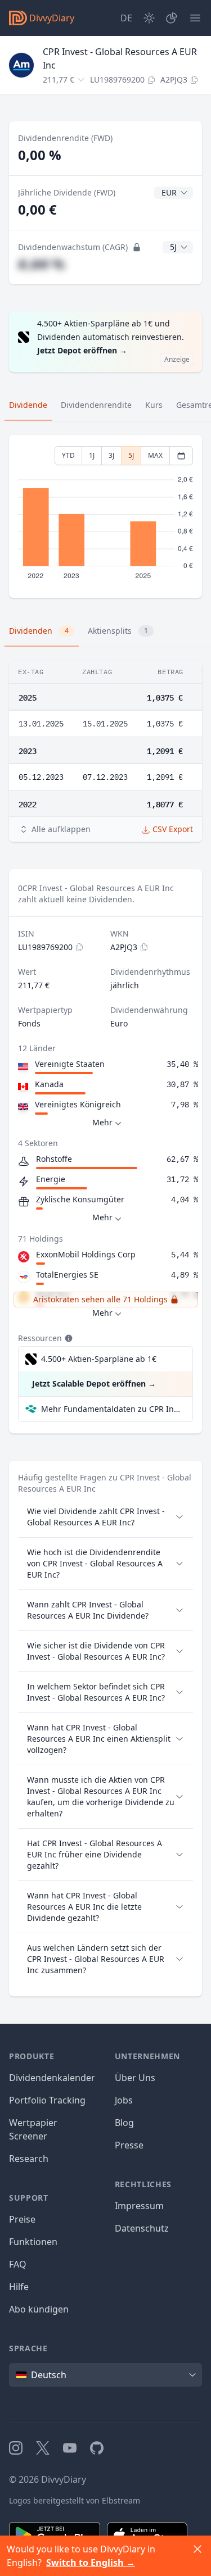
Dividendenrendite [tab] (96, 405)
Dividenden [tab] (39, 631)
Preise (22, 2219)
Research (29, 2159)
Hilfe (19, 2287)
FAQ (18, 2264)
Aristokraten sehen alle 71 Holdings (100, 1299)
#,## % (41, 264)
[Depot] (172, 18)
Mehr (102, 1122)
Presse (129, 2145)
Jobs (124, 2100)
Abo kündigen (39, 2309)
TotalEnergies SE (67, 1275)
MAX (155, 455)
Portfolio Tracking (47, 2100)
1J (92, 455)
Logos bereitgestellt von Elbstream (75, 2500)
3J (111, 455)
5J (131, 455)
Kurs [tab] (154, 405)
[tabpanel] (105, 517)
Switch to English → (91, 2563)
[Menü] (195, 18)
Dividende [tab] (28, 405)
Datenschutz (142, 2228)
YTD (68, 455)
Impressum (139, 2206)
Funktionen (33, 2242)
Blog (124, 2123)
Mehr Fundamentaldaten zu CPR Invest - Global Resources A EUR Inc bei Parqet (112, 1409)
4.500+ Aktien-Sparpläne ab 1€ (99, 1359)
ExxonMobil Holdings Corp (86, 1254)
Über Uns (135, 2078)
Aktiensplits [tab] (118, 631)
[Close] (197, 2549)
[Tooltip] (68, 1338)
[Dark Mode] (149, 18)
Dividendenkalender (52, 2078)
